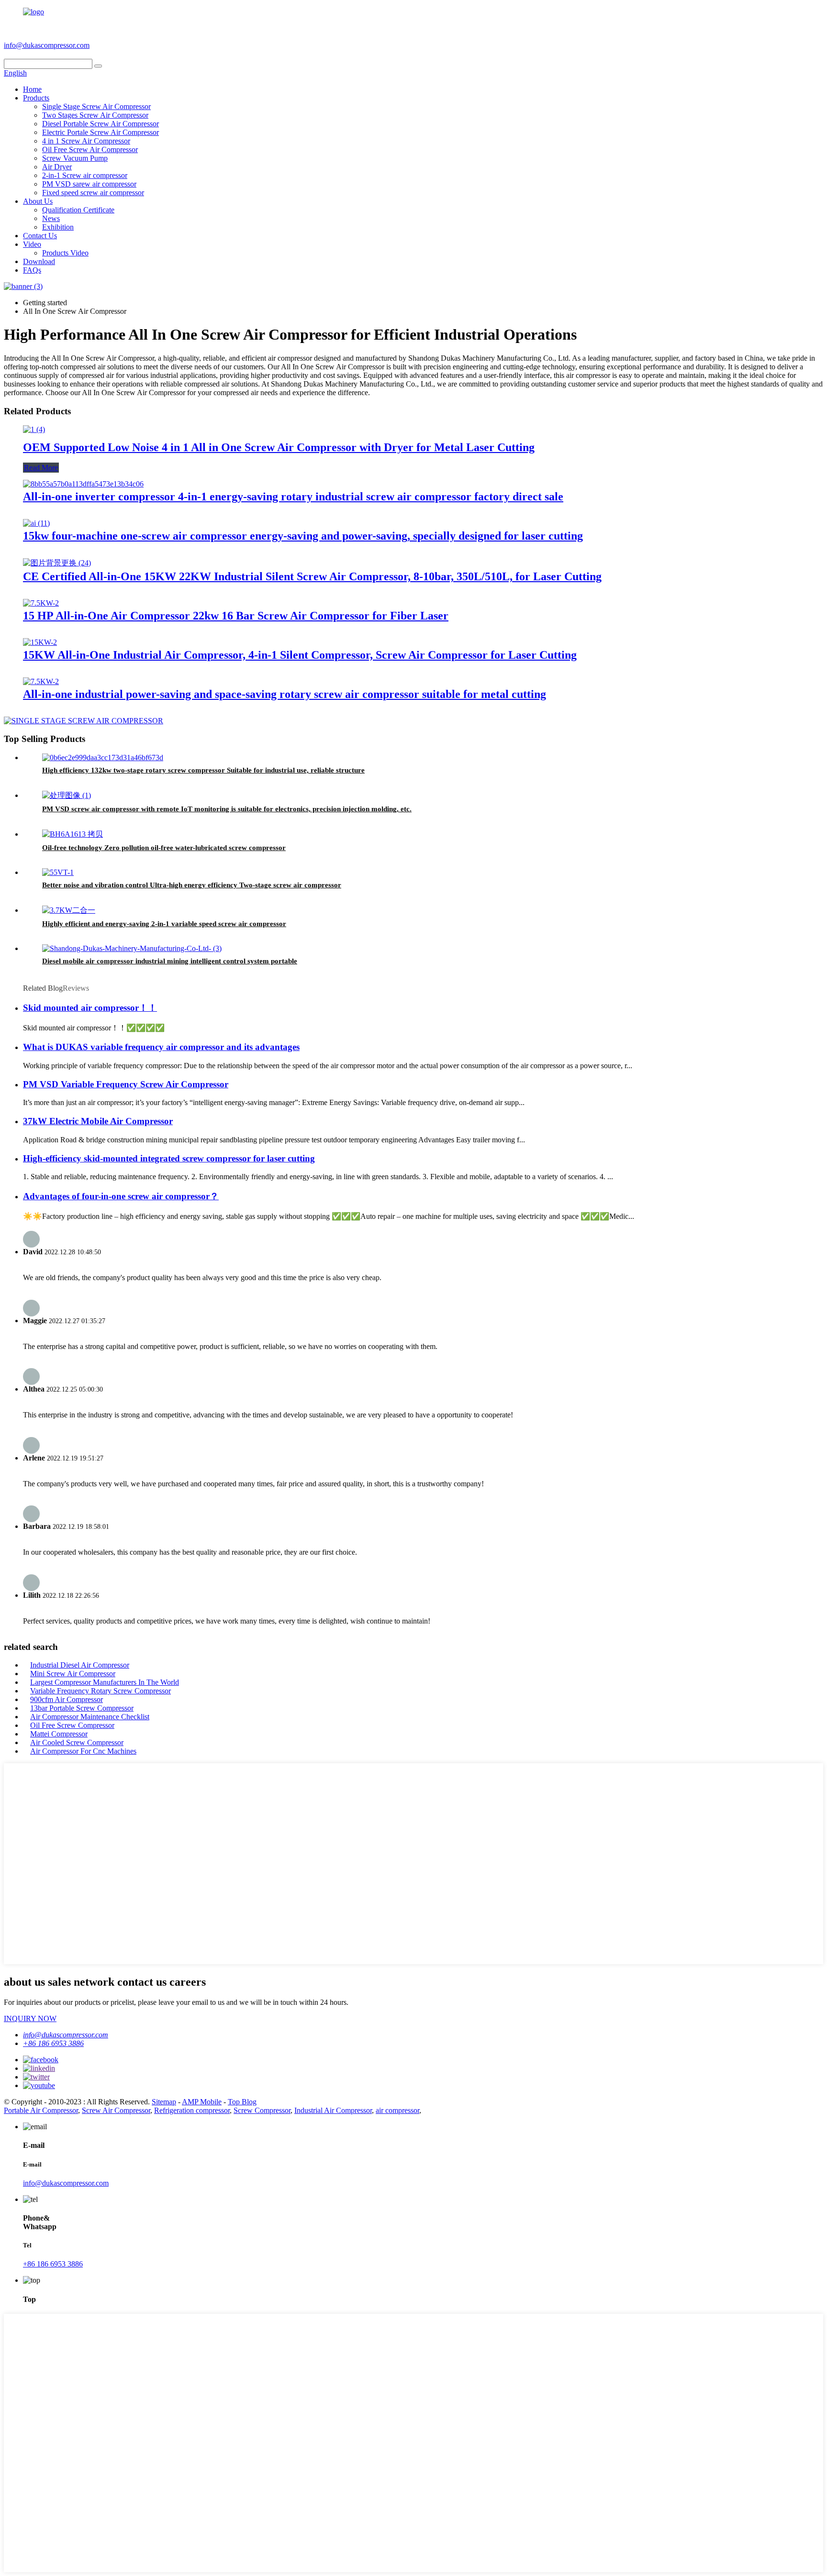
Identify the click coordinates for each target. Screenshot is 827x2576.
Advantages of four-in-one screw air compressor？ (121, 1196)
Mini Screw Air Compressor (73, 1674)
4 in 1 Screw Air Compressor (86, 141)
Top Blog (242, 2102)
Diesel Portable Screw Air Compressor (101, 124)
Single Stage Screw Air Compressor (96, 106)
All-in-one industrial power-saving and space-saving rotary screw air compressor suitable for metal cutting (285, 694)
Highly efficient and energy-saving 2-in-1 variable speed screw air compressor (164, 924)
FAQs (32, 270)
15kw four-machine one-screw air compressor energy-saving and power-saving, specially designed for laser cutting (303, 536)
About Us (38, 201)
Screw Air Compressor (116, 2110)
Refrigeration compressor (192, 2110)
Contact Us (40, 236)
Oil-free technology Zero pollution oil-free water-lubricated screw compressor (164, 848)
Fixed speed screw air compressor (93, 193)
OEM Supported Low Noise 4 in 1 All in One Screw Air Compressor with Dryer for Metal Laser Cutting (279, 447)
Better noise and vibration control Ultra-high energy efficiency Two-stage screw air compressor (192, 885)
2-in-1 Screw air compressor (85, 175)
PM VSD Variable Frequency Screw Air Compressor (126, 1084)
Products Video (65, 253)
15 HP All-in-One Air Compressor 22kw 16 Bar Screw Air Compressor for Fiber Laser (236, 616)
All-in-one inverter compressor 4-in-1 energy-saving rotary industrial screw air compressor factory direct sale (293, 497)
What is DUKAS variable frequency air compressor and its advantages (161, 1047)
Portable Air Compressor (41, 2110)
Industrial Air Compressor (333, 2110)
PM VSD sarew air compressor (89, 184)
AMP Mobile (202, 2102)
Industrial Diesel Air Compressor (80, 1665)
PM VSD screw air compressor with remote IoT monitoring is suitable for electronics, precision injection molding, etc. (227, 809)
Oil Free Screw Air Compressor (90, 149)
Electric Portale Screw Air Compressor (101, 132)
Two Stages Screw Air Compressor (95, 115)
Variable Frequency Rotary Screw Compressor (101, 1691)
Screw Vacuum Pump (75, 158)
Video (32, 244)
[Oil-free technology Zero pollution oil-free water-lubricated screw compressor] (73, 834)
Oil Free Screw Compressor (72, 1725)
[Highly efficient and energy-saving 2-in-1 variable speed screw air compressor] (69, 910)
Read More (41, 468)
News (51, 218)
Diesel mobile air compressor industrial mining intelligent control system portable (170, 961)
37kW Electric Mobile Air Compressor (98, 1121)
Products (36, 98)
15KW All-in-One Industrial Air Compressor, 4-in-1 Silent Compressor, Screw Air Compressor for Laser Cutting (300, 655)
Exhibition (58, 227)
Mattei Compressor (59, 1734)
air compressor (397, 2110)
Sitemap (164, 2102)
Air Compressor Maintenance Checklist (90, 1717)
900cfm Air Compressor (67, 1699)
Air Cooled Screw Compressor (77, 1742)
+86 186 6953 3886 (125, 45)
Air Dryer (57, 167)
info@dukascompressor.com (47, 45)
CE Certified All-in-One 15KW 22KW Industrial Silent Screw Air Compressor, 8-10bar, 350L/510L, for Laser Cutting (312, 576)
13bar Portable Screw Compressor (82, 1708)
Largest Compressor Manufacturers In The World (105, 1682)
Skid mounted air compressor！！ (90, 1008)
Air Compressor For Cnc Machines (83, 1751)
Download (39, 261)
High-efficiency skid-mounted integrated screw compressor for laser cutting (169, 1158)
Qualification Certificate (78, 210)
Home (32, 89)
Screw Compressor (262, 2110)
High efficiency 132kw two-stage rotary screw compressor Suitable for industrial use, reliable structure (203, 770)
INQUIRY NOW (30, 2018)
